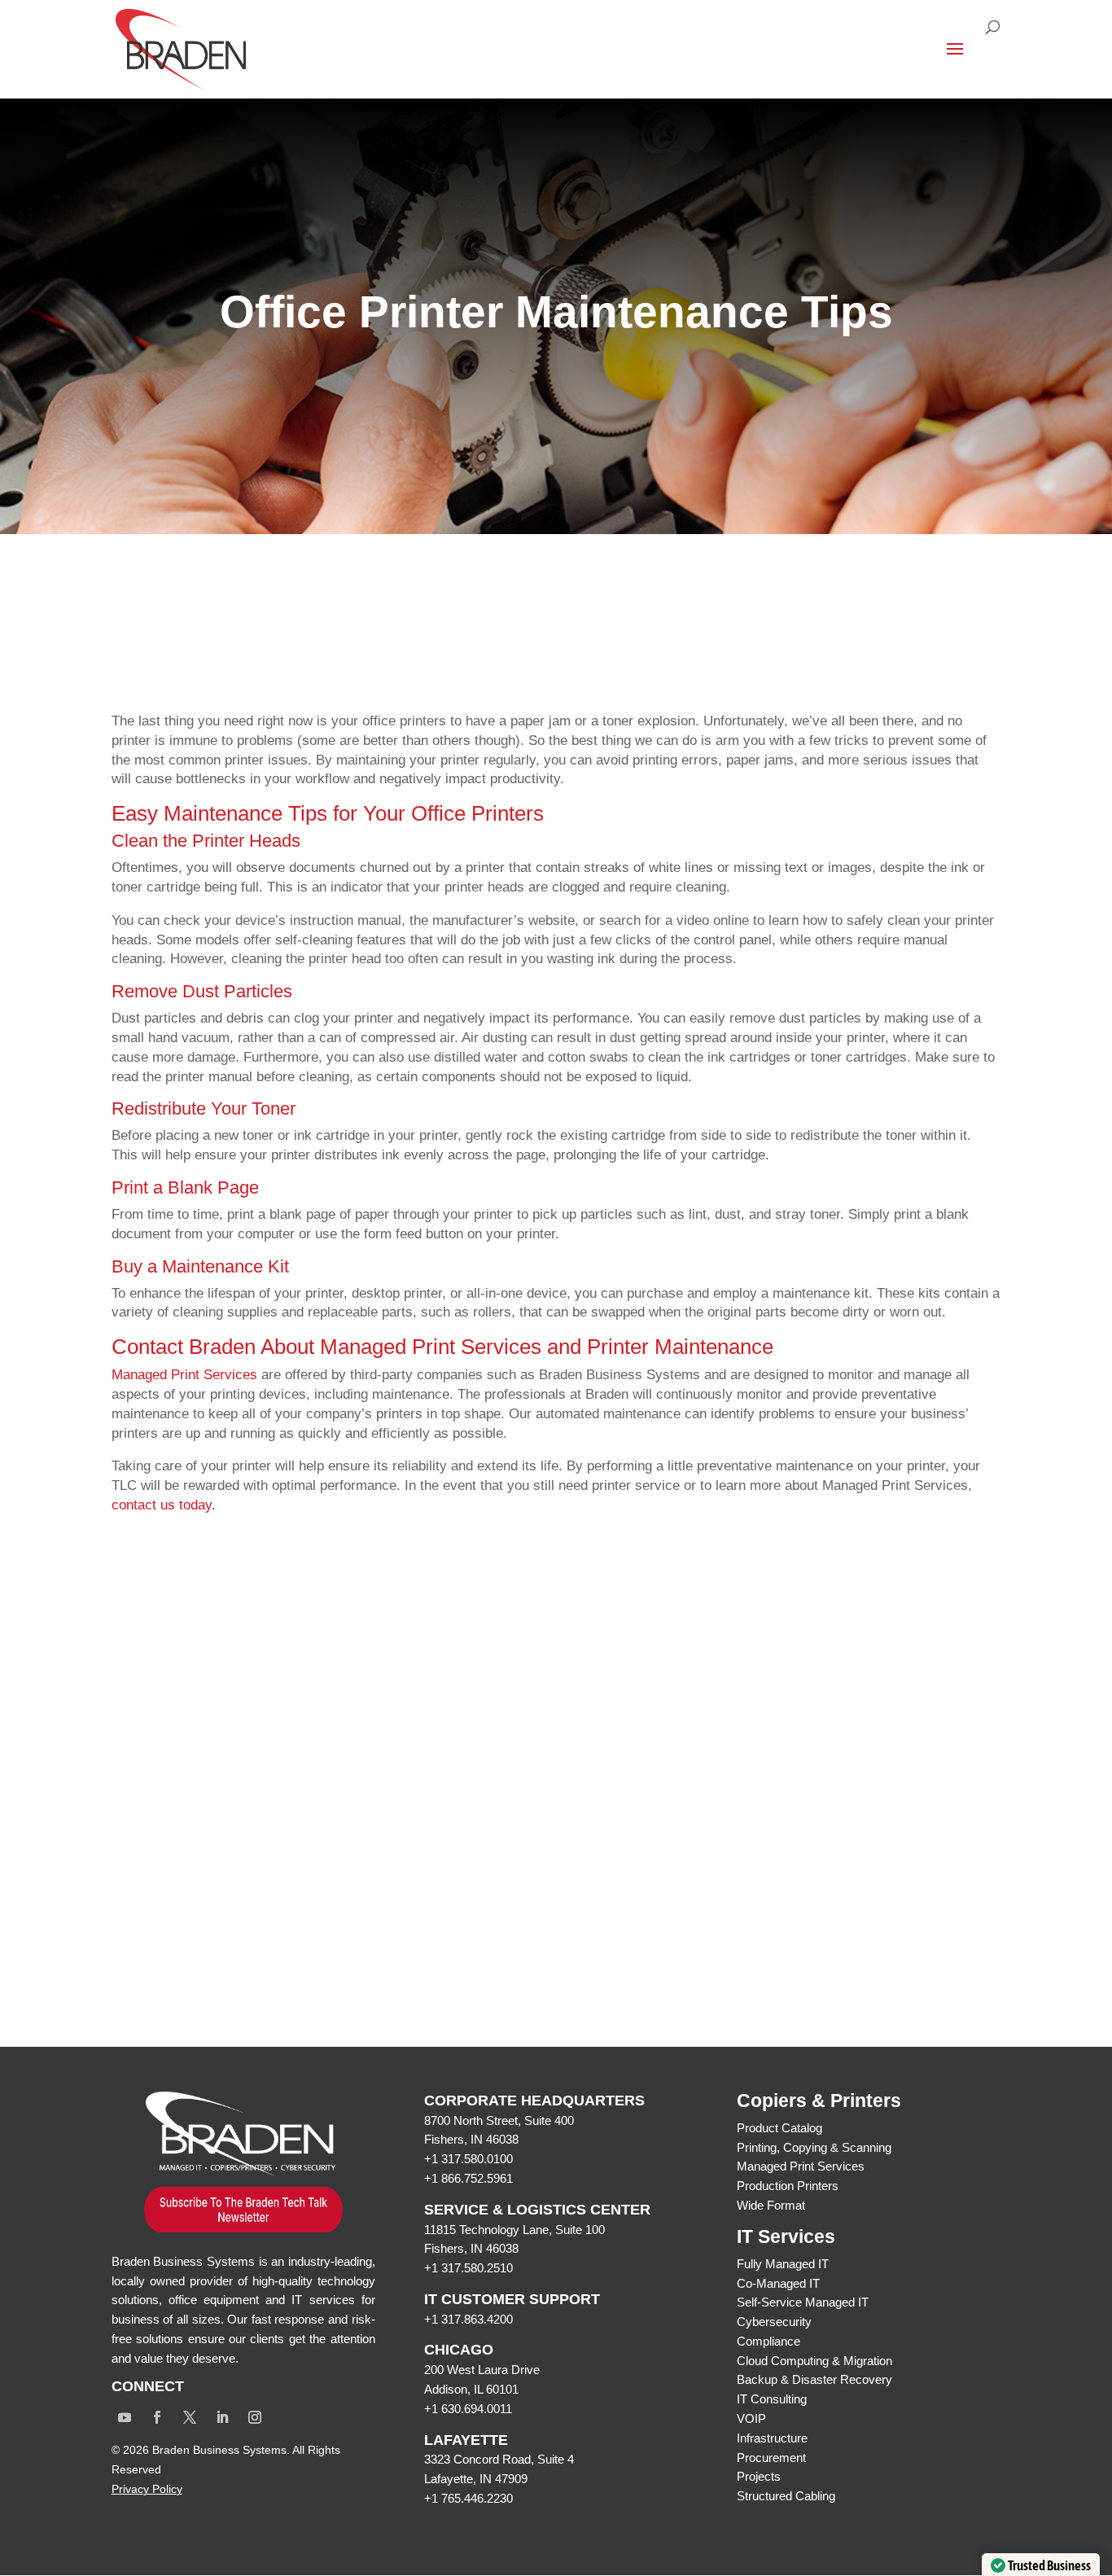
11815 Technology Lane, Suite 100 (514, 2230)
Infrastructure (772, 2438)
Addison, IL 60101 (471, 2389)
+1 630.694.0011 (468, 2409)
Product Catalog (779, 2128)
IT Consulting (772, 2399)
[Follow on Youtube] (125, 2417)
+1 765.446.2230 (468, 2498)
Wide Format (771, 2205)
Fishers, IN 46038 (471, 2139)
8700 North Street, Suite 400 (499, 2120)
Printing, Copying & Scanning (814, 2147)
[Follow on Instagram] (255, 2417)
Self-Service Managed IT (803, 2302)
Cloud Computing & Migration (814, 2361)
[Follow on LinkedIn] (222, 2417)
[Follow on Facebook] (157, 2417)
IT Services (786, 2236)
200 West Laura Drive (482, 2370)
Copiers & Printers (819, 2101)
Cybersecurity (774, 2322)
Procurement (771, 2458)
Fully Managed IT (783, 2264)
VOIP (751, 2418)
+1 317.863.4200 (468, 2319)
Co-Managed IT (778, 2283)
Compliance (768, 2341)
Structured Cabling (786, 2496)
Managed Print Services (801, 2166)
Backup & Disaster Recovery (814, 2379)
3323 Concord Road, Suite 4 (499, 2459)
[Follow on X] (190, 2417)
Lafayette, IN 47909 (476, 2479)
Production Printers (788, 2186)
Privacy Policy (147, 2489)
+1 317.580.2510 (468, 2268)
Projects (759, 2476)
